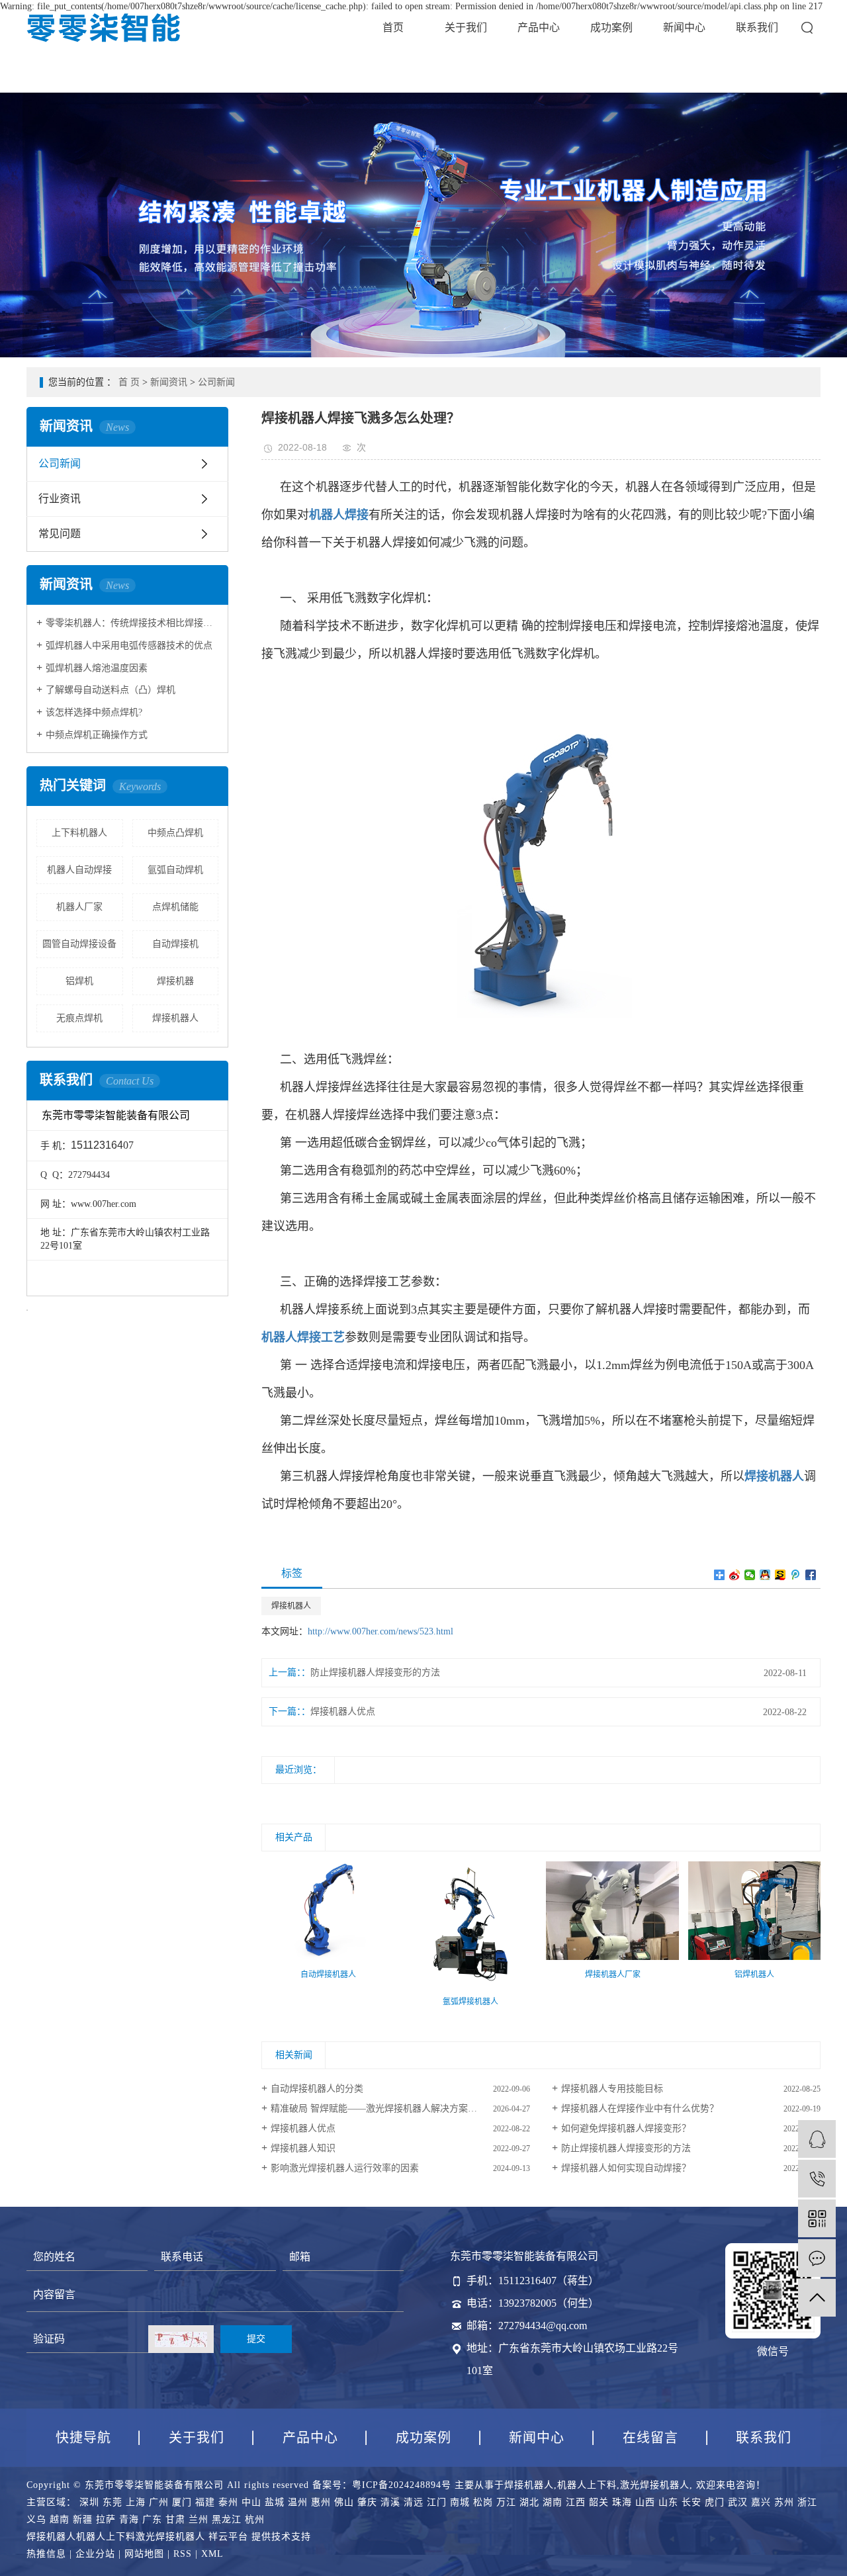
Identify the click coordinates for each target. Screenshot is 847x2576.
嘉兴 (761, 2502)
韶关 (599, 2502)
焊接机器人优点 (343, 1711)
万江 (506, 2502)
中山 (251, 2502)
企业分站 (95, 2554)
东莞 (112, 2502)
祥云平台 (228, 2537)
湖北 (529, 2502)
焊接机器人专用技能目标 (612, 2089)
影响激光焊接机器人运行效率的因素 (345, 2168)
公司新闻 (216, 382)
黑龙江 (227, 2519)
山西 (645, 2502)
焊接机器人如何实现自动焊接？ (626, 2168)
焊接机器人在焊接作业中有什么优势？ (640, 2109)
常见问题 (60, 534)
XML (212, 2554)
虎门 (715, 2502)
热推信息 (46, 2554)
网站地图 (144, 2554)
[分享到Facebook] (811, 1575)
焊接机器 (175, 981)
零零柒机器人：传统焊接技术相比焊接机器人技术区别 (132, 623)
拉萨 (106, 2519)
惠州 (321, 2502)
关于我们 (466, 27)
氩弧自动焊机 (175, 870)
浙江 (807, 2502)
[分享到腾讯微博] (796, 1575)
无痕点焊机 (79, 1018)
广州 (159, 2502)
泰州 (228, 2502)
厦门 (182, 2502)
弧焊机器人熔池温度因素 (97, 668)
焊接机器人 (175, 1018)
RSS (183, 2554)
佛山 (344, 2502)
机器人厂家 (79, 907)
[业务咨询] (817, 2139)
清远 (414, 2502)
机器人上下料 (587, 2485)
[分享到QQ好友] (765, 1575)
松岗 (483, 2502)
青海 (129, 2519)
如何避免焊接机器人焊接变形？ (626, 2128)
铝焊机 (79, 981)
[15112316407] (817, 2179)
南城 (460, 2502)
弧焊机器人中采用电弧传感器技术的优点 (129, 645)
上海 (136, 2502)
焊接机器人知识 (303, 2148)
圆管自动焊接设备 (79, 944)
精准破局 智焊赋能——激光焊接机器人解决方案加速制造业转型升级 (400, 2109)
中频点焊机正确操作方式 (97, 735)
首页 (393, 27)
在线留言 (650, 2438)
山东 (668, 2502)
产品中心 (539, 27)
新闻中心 (684, 27)
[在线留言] (817, 2258)
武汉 (738, 2502)
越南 (60, 2519)
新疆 (83, 2519)
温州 (298, 2502)
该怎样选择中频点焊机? (94, 712)
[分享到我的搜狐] (780, 1575)
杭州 (255, 2519)
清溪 (390, 2502)
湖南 (553, 2502)
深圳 (89, 2502)
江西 (576, 2502)
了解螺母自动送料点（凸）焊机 (111, 690)
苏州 (784, 2502)
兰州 (199, 2519)
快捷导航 (83, 2438)
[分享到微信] (750, 1575)
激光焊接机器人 (655, 2485)
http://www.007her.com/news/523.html (380, 1631)
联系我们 (757, 27)
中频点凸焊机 (175, 833)
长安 (691, 2502)
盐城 (275, 2502)
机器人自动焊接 (79, 870)
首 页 (129, 382)
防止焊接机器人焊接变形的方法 (375, 1672)
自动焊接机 (175, 944)
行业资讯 (60, 499)
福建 (205, 2502)
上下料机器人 (79, 833)
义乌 (36, 2519)
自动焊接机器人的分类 (317, 2089)
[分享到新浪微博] (735, 1575)
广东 (152, 2519)
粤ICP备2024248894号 (402, 2485)
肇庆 (367, 2502)
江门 (437, 2502)
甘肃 (175, 2519)
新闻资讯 (169, 382)
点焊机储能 (175, 907)
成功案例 (611, 27)
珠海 (622, 2502)
